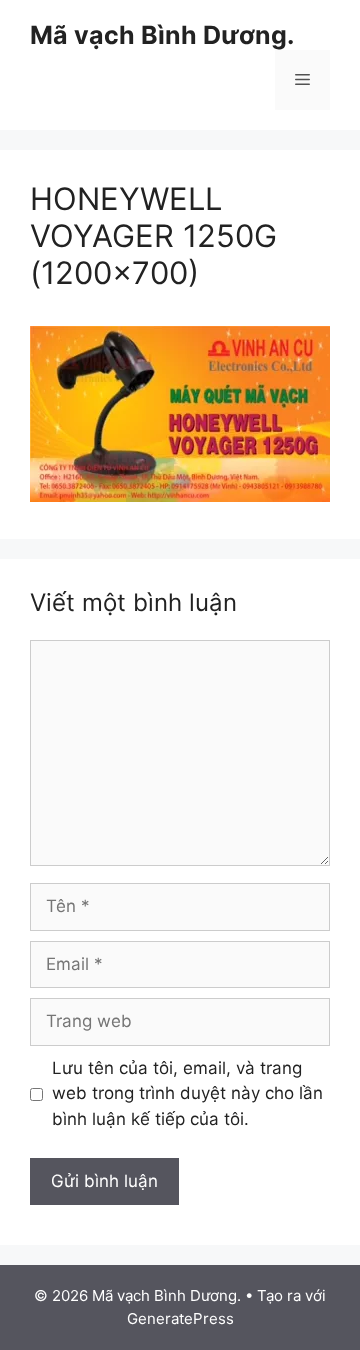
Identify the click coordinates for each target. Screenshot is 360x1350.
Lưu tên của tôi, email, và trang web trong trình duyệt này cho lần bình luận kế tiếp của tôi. (187, 1093)
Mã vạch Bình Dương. (162, 35)
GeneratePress (180, 1318)
